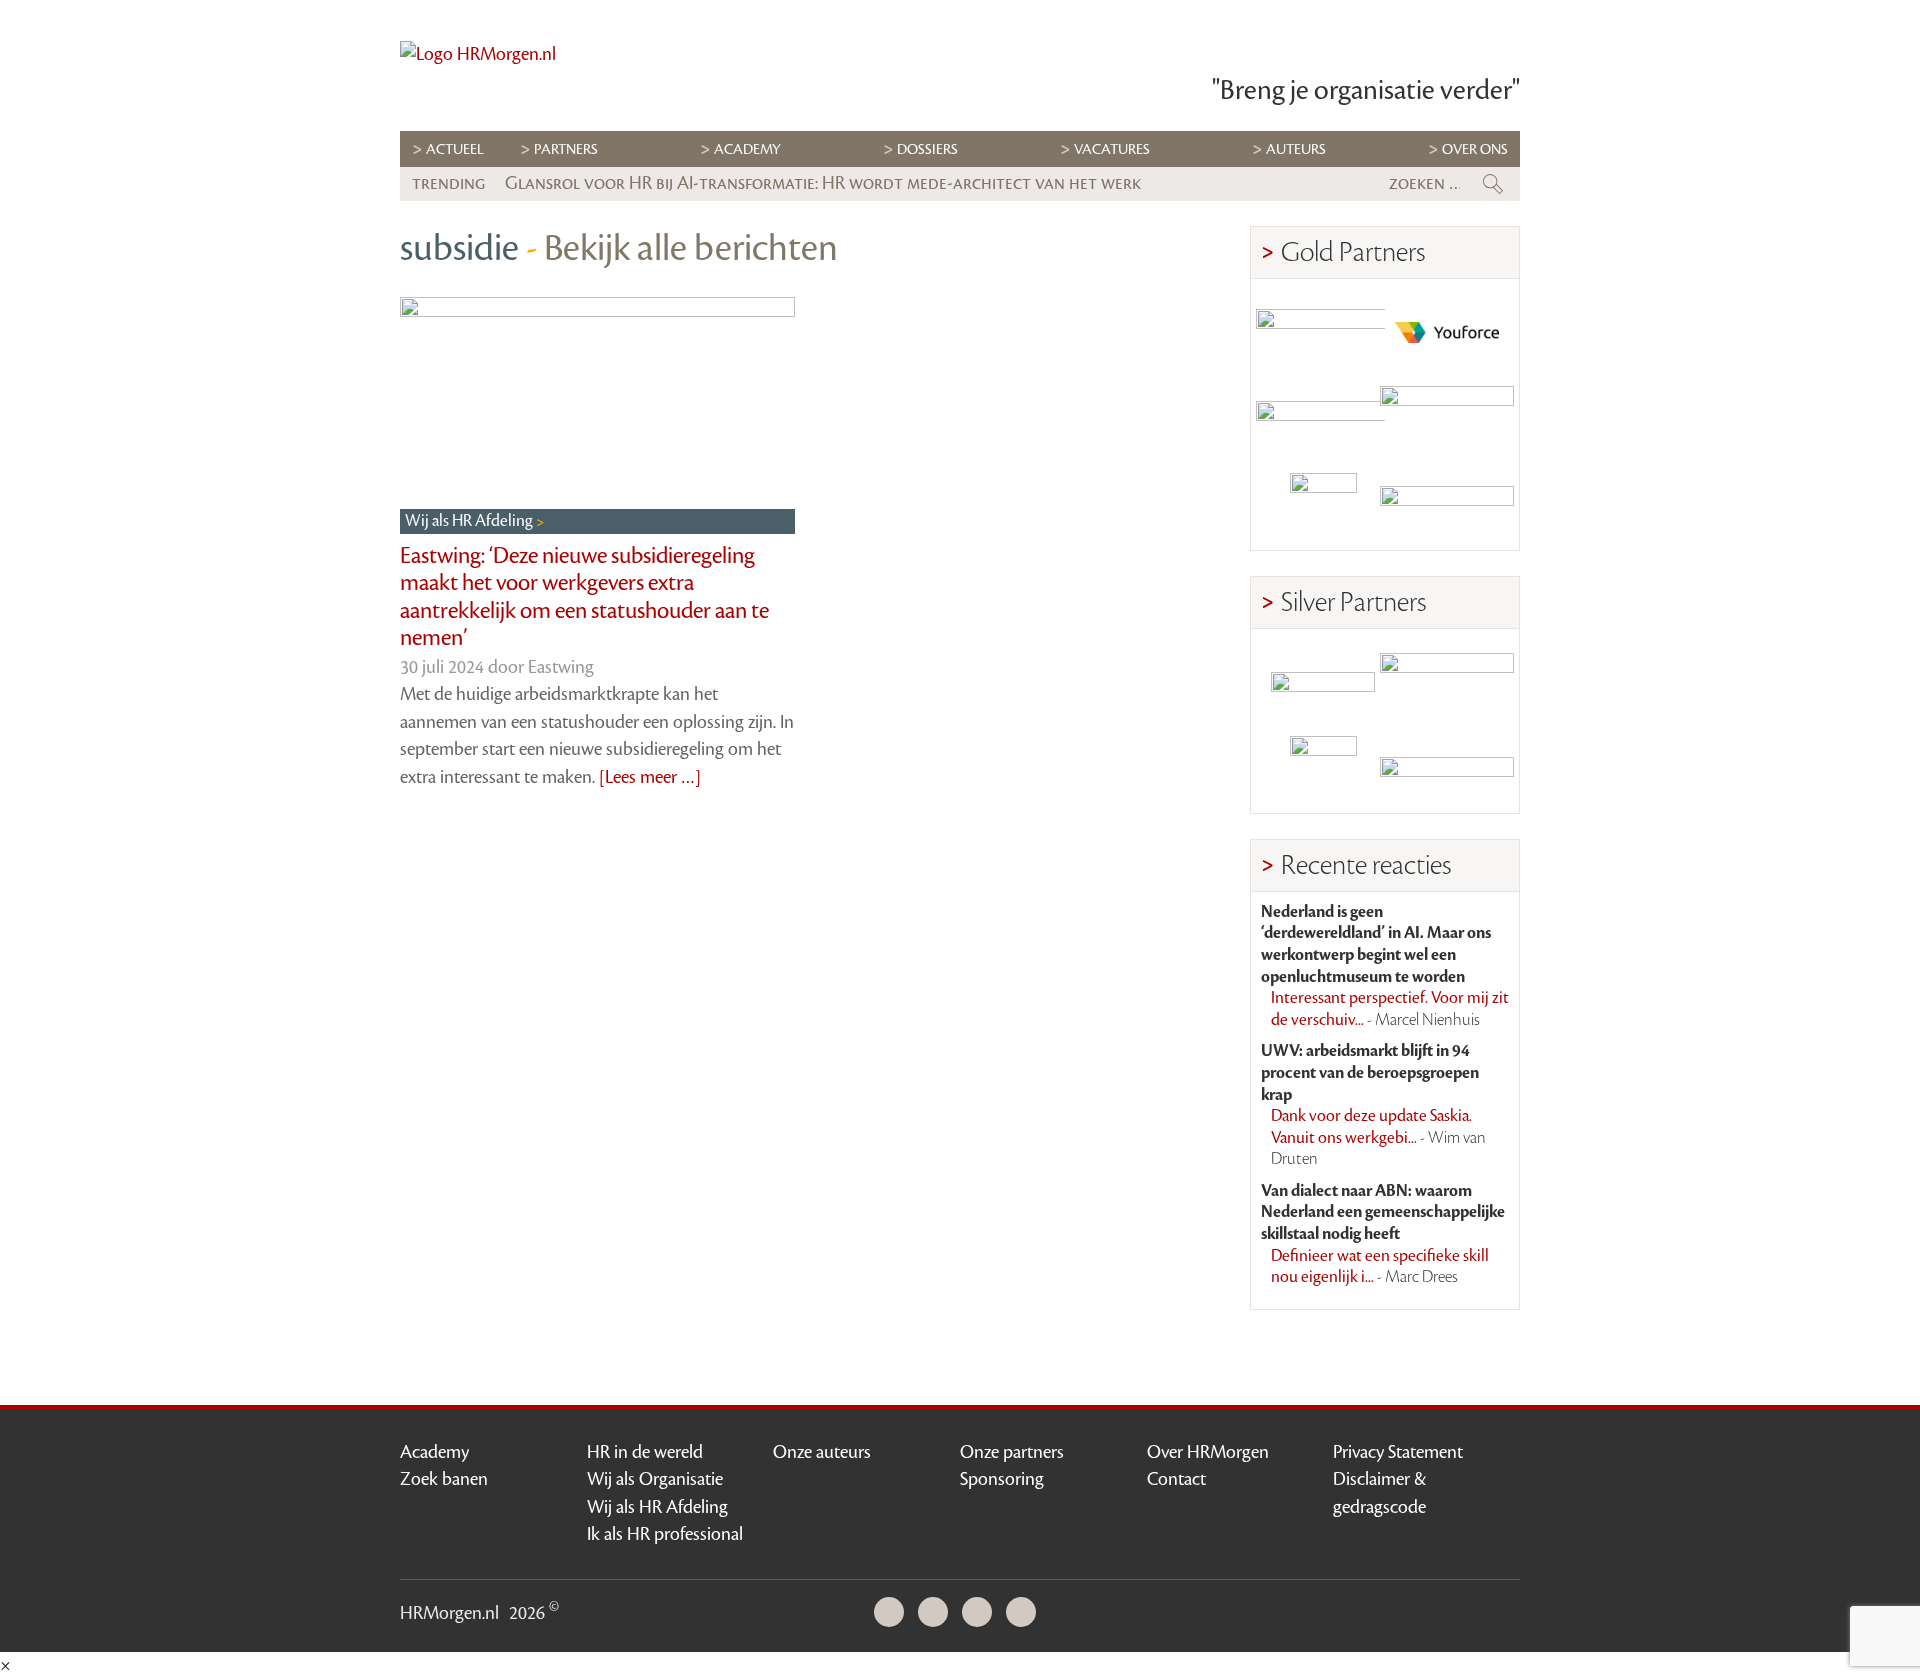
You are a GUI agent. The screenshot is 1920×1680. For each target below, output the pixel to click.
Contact (1176, 1479)
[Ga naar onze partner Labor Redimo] (1447, 682)
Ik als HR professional (665, 1534)
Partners (566, 149)
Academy (747, 149)
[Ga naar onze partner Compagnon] (1323, 419)
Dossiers (927, 149)
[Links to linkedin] (894, 1613)
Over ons (1475, 149)
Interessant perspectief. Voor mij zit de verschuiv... (1390, 1009)
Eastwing (561, 667)
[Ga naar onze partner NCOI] (1323, 332)
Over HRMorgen (1208, 1452)
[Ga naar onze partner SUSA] (1323, 769)
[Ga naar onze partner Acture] (1447, 769)
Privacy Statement (1398, 1452)
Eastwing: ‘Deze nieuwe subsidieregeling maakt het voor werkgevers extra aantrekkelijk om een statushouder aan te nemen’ (584, 597)
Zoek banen (444, 1479)
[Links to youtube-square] (938, 1613)
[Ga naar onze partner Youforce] (1447, 332)
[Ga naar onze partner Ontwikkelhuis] (1447, 419)
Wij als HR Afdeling (470, 521)
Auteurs (1296, 149)
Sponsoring (1002, 1479)
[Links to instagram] (982, 1613)
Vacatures (1112, 149)
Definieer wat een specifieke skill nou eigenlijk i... (1380, 1267)
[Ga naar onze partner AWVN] (1323, 506)
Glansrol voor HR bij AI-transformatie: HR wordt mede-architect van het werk (823, 183)
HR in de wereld (645, 1452)
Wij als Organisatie (655, 1479)
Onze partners (1012, 1452)
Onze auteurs (822, 1452)
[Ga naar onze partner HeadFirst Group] (1447, 506)
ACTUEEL (455, 149)
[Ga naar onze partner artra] (1323, 682)
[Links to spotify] (1026, 1613)
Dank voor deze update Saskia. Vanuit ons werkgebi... (1378, 1137)
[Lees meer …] (650, 777)
